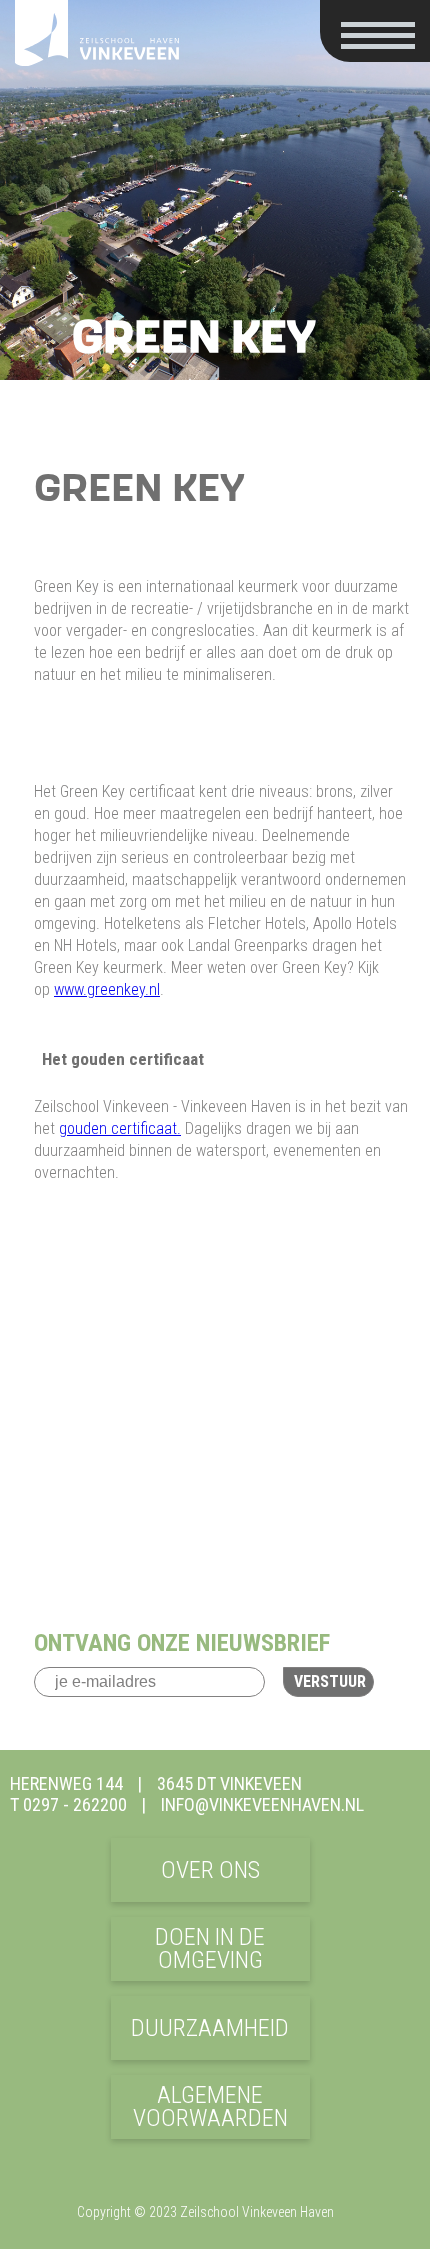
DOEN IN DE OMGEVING (210, 1948)
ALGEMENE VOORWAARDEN (210, 2106)
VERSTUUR (330, 1681)
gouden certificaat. (120, 1128)
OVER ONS (210, 1870)
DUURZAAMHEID (210, 2028)
